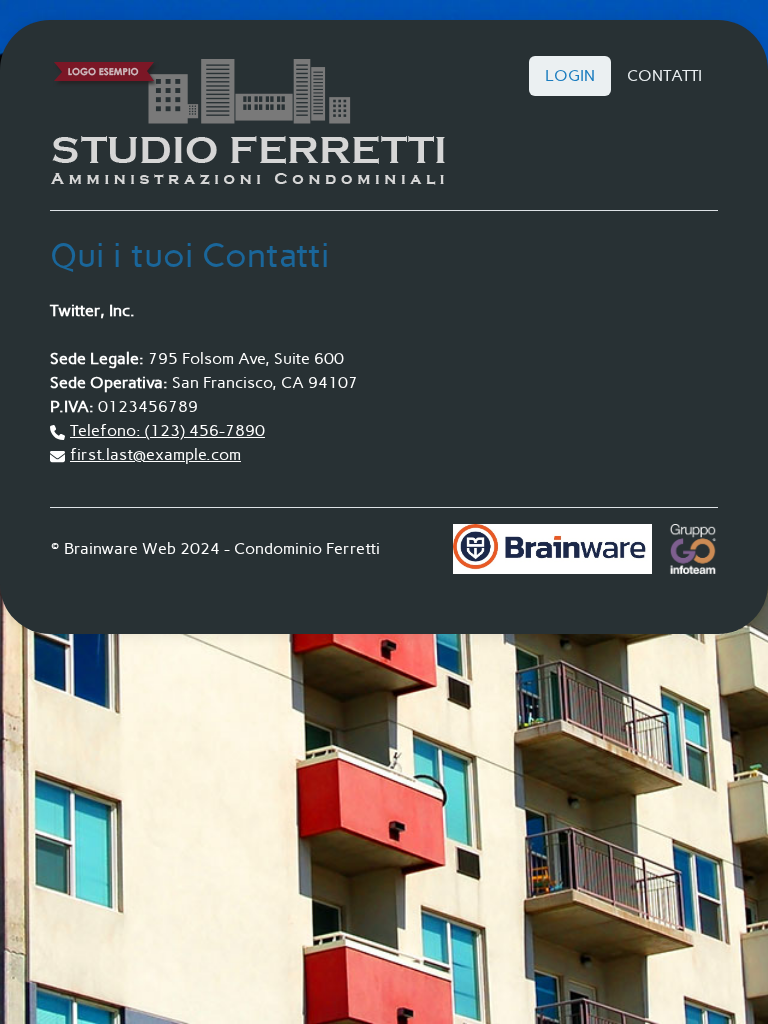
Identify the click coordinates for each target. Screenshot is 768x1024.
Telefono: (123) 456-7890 (167, 430)
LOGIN (570, 75)
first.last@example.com (155, 454)
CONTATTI (664, 75)
